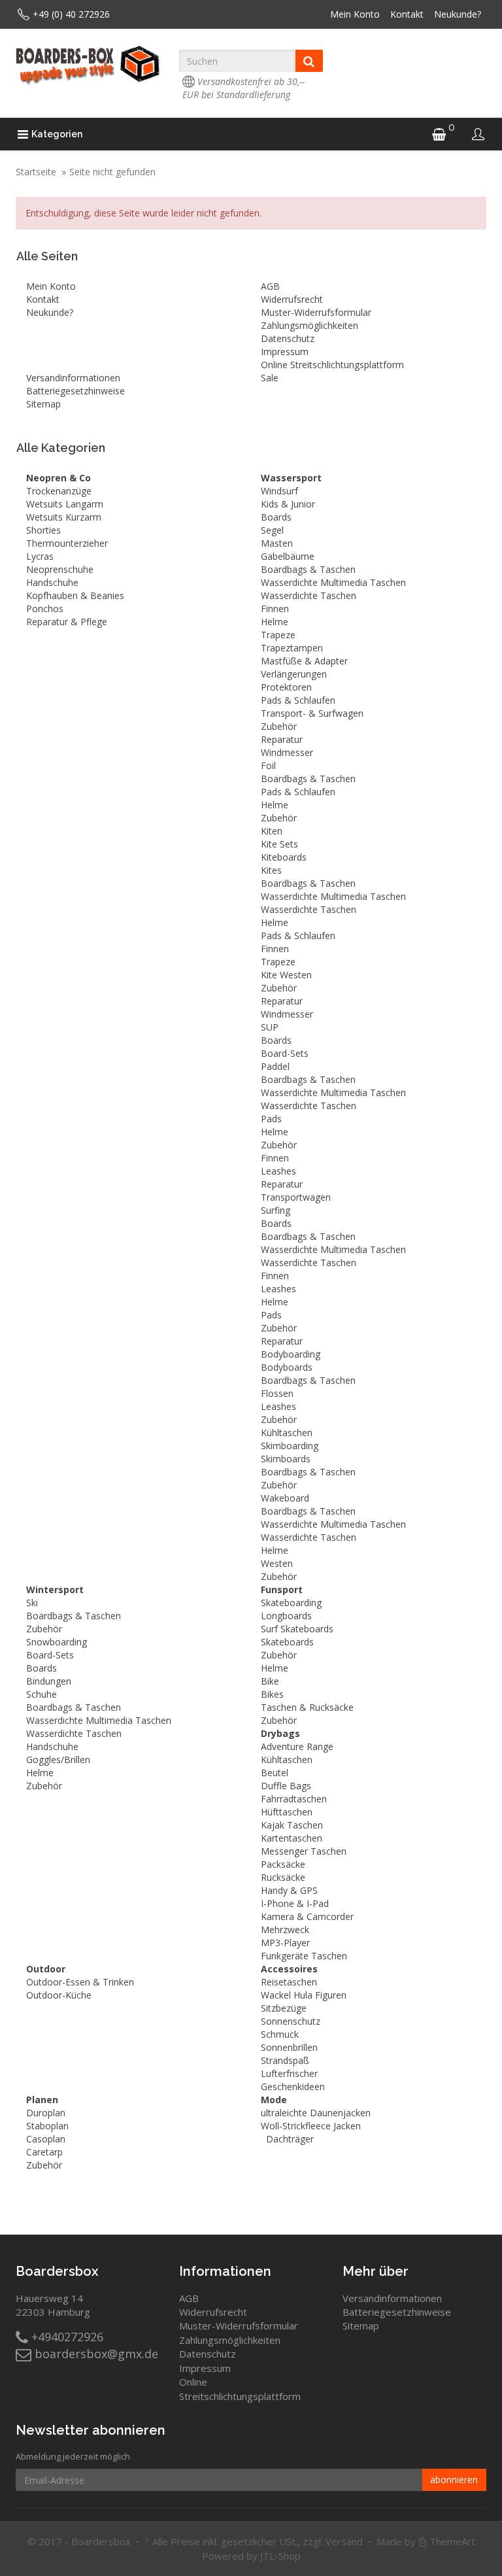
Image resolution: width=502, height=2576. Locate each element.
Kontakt (407, 14)
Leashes (278, 1171)
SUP (270, 1027)
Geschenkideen (293, 2087)
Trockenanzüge (59, 491)
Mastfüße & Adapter (304, 661)
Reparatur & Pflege (67, 622)
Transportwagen (296, 1197)
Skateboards (287, 1642)
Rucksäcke (283, 1877)
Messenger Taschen (304, 1851)
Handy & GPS (289, 1890)
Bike (270, 1681)
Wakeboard (285, 1498)
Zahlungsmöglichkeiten (310, 325)
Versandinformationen (73, 378)
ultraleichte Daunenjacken (316, 2113)
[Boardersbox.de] (88, 65)
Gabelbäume (288, 556)
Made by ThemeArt (426, 2541)
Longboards (286, 1616)
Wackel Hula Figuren (304, 1995)
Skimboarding (290, 1446)
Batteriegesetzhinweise (75, 391)
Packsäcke (283, 1864)
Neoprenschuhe (60, 569)
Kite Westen (286, 975)
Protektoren (286, 687)
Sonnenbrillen (289, 2047)
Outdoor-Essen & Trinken (80, 1982)
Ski (32, 1603)
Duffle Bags (286, 1786)
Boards (276, 517)
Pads (271, 1119)
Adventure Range (297, 1746)
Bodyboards (287, 1367)
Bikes (272, 1694)
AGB (270, 286)
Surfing (276, 1210)
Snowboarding (57, 1642)
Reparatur (282, 739)
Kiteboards (284, 857)
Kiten (272, 831)
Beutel (275, 1773)
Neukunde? (458, 14)
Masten (277, 543)
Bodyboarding (291, 1354)
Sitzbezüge (284, 2008)
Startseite (36, 172)
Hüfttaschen (287, 1812)
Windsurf (279, 491)
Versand (344, 2541)
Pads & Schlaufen (298, 700)
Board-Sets (285, 1053)
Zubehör (279, 726)
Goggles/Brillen (58, 1760)
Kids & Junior (288, 504)
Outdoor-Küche (59, 1995)
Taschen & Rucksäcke (307, 1707)
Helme (275, 622)
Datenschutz (288, 338)
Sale (270, 378)
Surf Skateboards (297, 1629)
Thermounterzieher (67, 543)
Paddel (275, 1066)
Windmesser (287, 752)
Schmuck (280, 2034)
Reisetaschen (289, 1982)
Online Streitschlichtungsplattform (332, 365)
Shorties (43, 530)
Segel (272, 530)
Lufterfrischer (289, 2073)
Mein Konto (355, 14)
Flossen (277, 1393)
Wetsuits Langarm (65, 504)
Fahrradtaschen (294, 1799)
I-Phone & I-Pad (295, 1903)
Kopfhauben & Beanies (75, 595)
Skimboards (286, 1459)
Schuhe (42, 1694)
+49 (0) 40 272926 (71, 14)
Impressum (285, 352)
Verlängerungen (294, 674)
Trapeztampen (292, 648)
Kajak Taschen (292, 1825)
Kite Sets (279, 844)
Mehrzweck (285, 1930)
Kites (271, 870)
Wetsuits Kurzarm (64, 517)
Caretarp (44, 2152)
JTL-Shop (280, 2556)
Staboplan (47, 2126)
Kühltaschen (287, 1433)
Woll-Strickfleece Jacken (311, 2126)
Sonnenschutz (291, 2021)
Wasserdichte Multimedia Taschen (333, 582)
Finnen (275, 609)
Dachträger (290, 2139)
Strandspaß (285, 2060)
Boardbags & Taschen (308, 569)
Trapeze (278, 635)
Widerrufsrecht (292, 299)
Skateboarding (291, 1603)
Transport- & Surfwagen (312, 713)
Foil (268, 765)
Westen (277, 1563)
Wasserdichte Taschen (309, 595)
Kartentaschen (292, 1838)
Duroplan (46, 2113)
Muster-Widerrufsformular (316, 312)
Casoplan (46, 2139)
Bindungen (49, 1681)
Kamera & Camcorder (307, 1916)
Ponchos (45, 609)
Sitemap (43, 404)
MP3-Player (285, 1943)
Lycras (40, 556)
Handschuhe (52, 582)
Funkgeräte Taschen (304, 1956)
